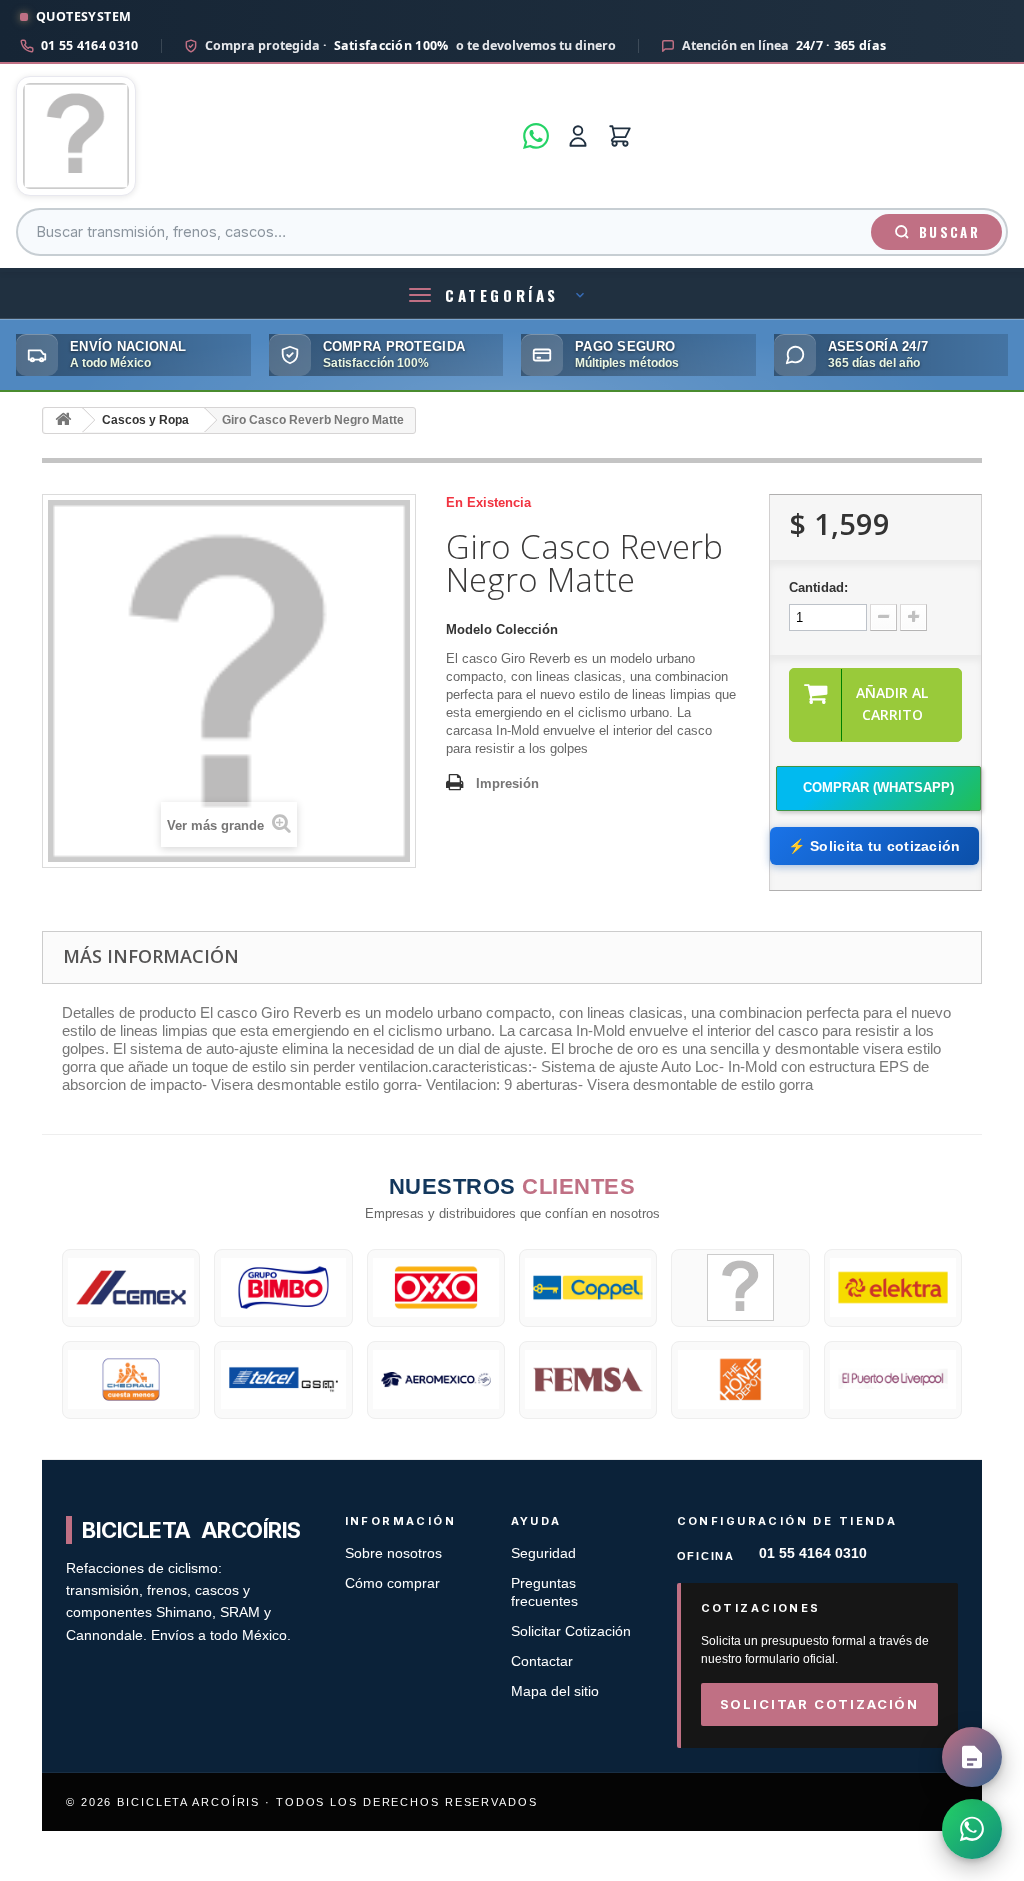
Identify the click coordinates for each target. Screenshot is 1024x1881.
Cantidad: (818, 587)
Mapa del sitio (555, 1691)
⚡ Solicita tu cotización (874, 846)
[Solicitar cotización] (972, 1757)
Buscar (949, 232)
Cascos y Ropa (145, 420)
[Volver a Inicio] (63, 420)
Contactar (542, 1661)
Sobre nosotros (393, 1553)
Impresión (507, 783)
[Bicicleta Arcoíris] (263, 136)
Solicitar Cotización (571, 1631)
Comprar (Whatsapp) (878, 787)
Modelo (469, 629)
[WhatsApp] (536, 136)
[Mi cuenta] (578, 136)
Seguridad (543, 1553)
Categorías (502, 295)
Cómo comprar (392, 1583)
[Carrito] (620, 136)
